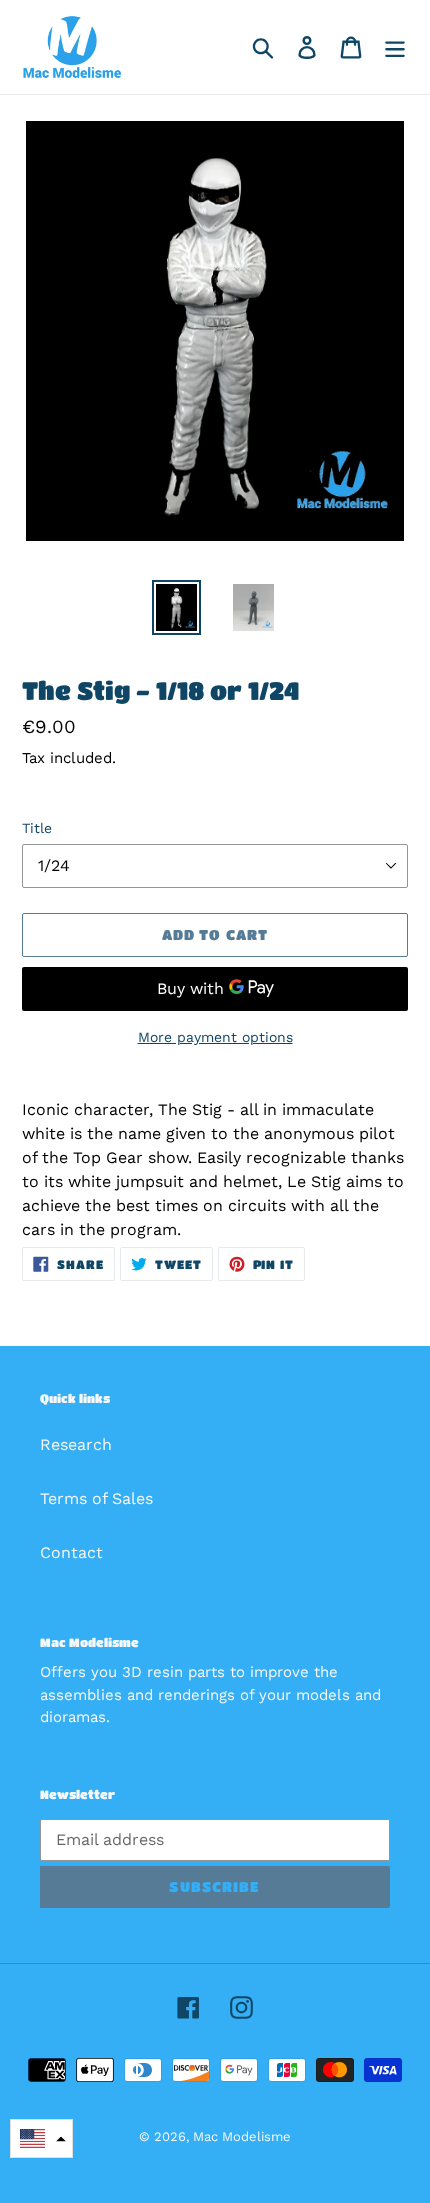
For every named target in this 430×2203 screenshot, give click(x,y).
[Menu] (395, 47)
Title (37, 828)
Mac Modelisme (242, 2136)
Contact (71, 1552)
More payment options (215, 1037)
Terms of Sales (96, 1498)
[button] (41, 2138)
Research (76, 1444)
